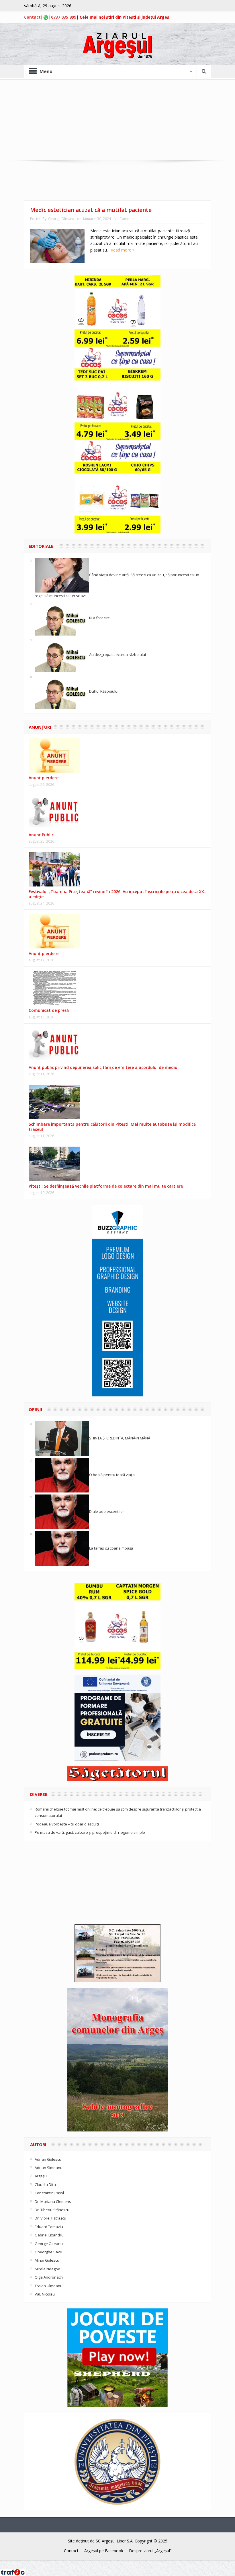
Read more (122, 250)
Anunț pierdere (44, 953)
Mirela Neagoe (47, 2269)
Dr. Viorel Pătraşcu (50, 2218)
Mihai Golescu (47, 2260)
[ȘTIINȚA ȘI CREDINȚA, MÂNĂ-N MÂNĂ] (62, 1438)
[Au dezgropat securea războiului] (62, 654)
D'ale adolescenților (107, 1511)
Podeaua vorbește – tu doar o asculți (67, 1824)
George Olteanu (61, 219)
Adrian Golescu (48, 2159)
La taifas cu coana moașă (111, 1548)
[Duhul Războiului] (62, 691)
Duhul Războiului (104, 691)
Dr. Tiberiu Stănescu (52, 2210)
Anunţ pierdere (44, 778)
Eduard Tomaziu (49, 2227)
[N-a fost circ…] (62, 618)
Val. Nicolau (45, 2294)
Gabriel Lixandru (49, 2235)
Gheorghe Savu (48, 2252)
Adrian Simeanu (49, 2168)
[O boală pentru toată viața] (62, 1475)
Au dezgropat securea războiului (117, 654)
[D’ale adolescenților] (62, 1511)
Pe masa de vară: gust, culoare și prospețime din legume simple (90, 1832)
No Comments (126, 219)
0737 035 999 (64, 17)
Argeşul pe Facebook (104, 2551)
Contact (32, 17)
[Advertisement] (117, 120)
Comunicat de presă (49, 1010)
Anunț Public (41, 835)
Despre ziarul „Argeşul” (150, 2551)
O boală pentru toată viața (112, 1475)
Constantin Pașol (49, 2193)
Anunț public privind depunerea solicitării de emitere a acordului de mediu (103, 1067)
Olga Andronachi (49, 2277)
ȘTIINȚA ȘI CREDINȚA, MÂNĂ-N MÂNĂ (120, 1438)
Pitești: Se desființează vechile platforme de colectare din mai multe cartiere (106, 1186)
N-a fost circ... (101, 618)
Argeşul (41, 2176)
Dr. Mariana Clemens (53, 2201)
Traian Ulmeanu (49, 2286)
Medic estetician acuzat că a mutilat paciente (91, 210)
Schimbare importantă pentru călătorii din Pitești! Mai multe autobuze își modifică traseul (112, 1127)
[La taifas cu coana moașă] (62, 1548)
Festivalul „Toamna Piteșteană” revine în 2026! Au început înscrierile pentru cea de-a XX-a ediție (117, 894)
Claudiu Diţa (45, 2185)
